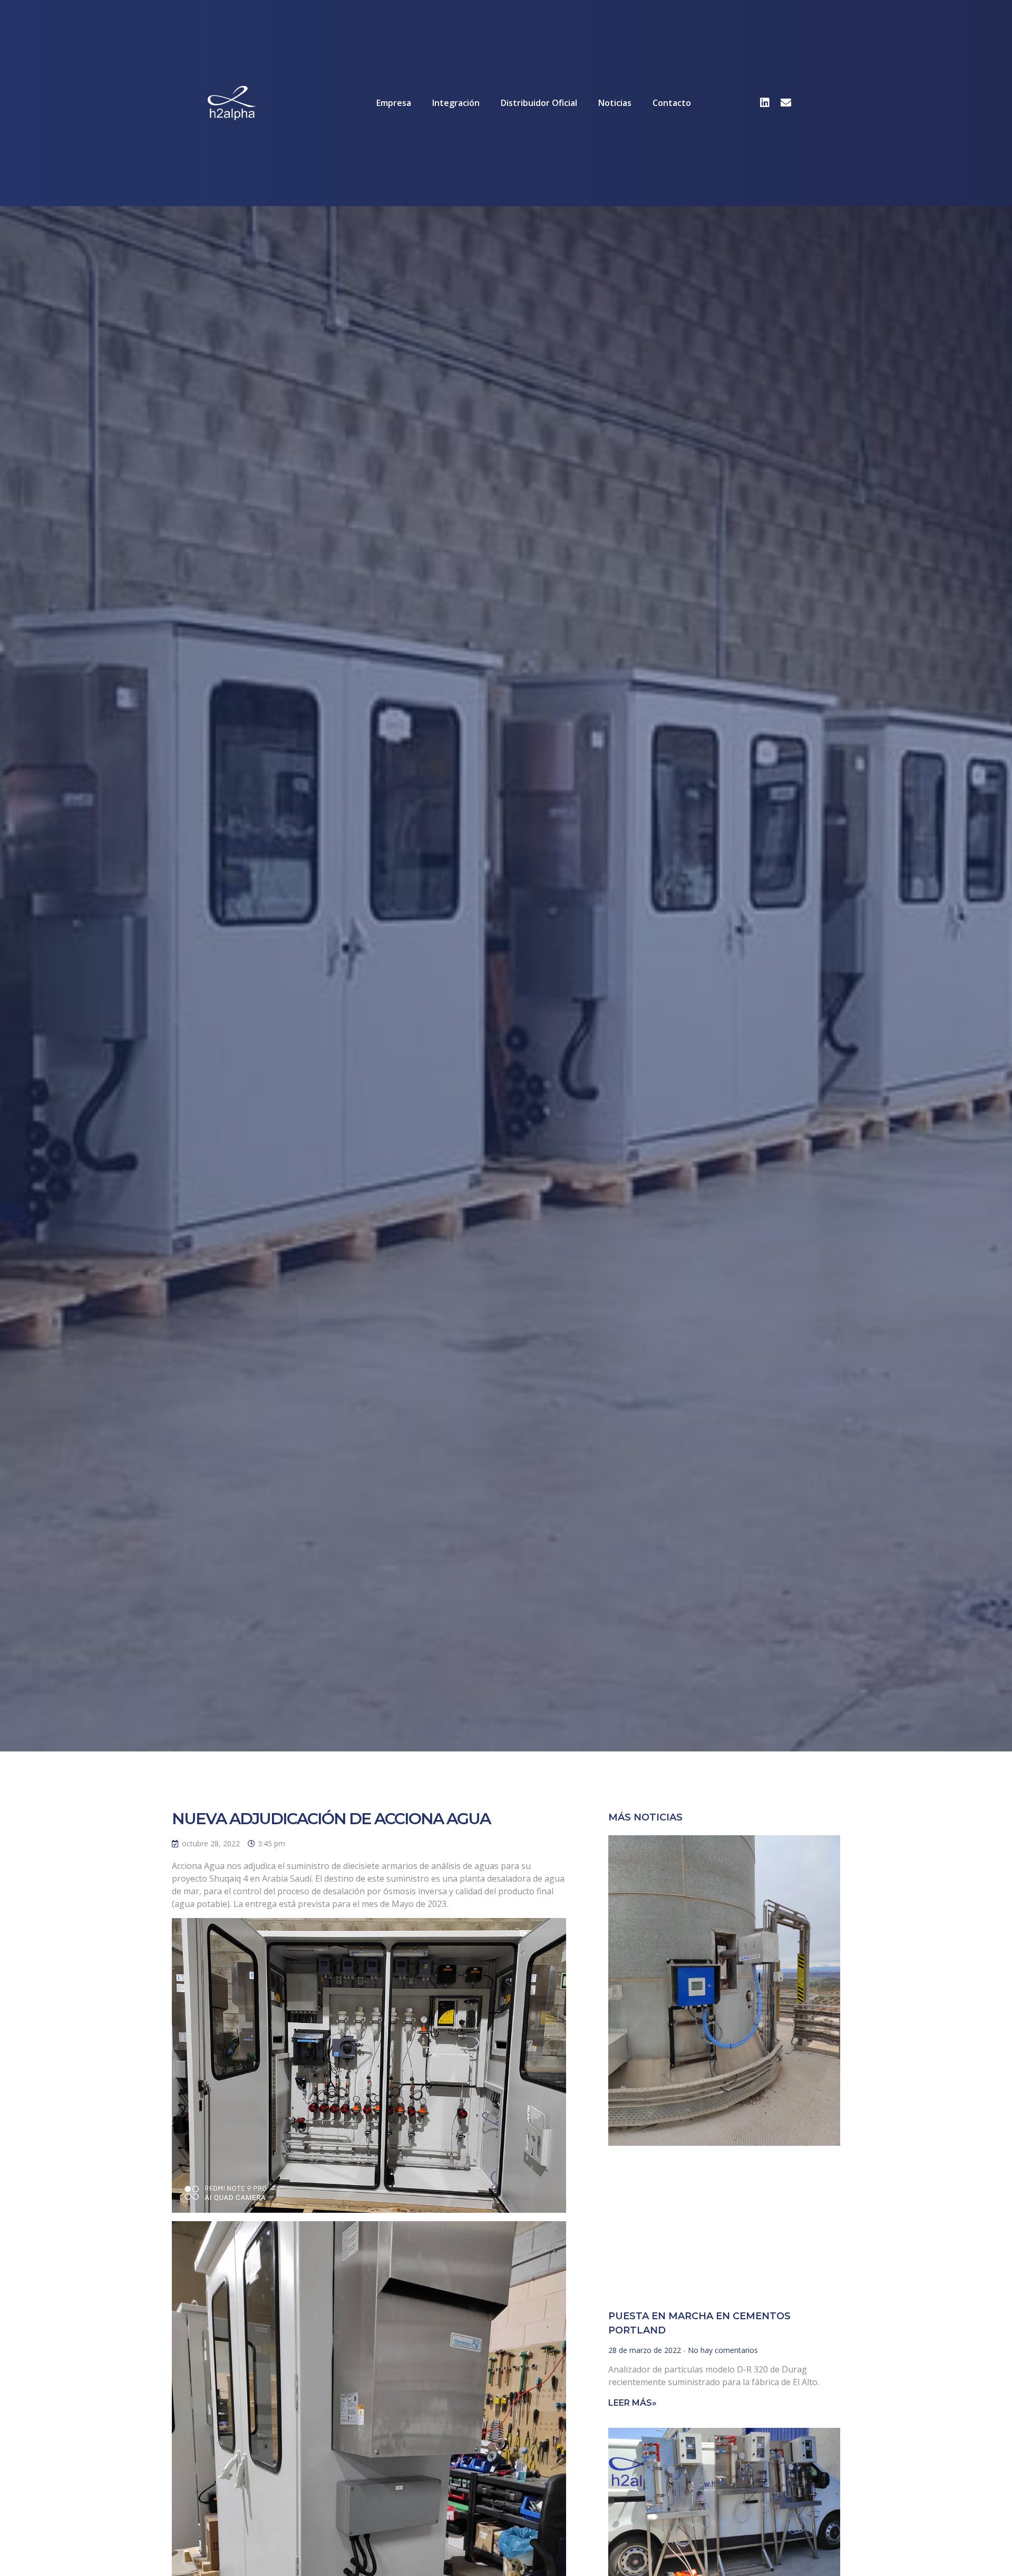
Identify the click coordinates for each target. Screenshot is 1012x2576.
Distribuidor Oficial (539, 103)
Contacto (672, 103)
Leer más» (632, 2403)
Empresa (394, 103)
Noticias (615, 103)
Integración (456, 103)
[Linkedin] (765, 103)
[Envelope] (786, 103)
